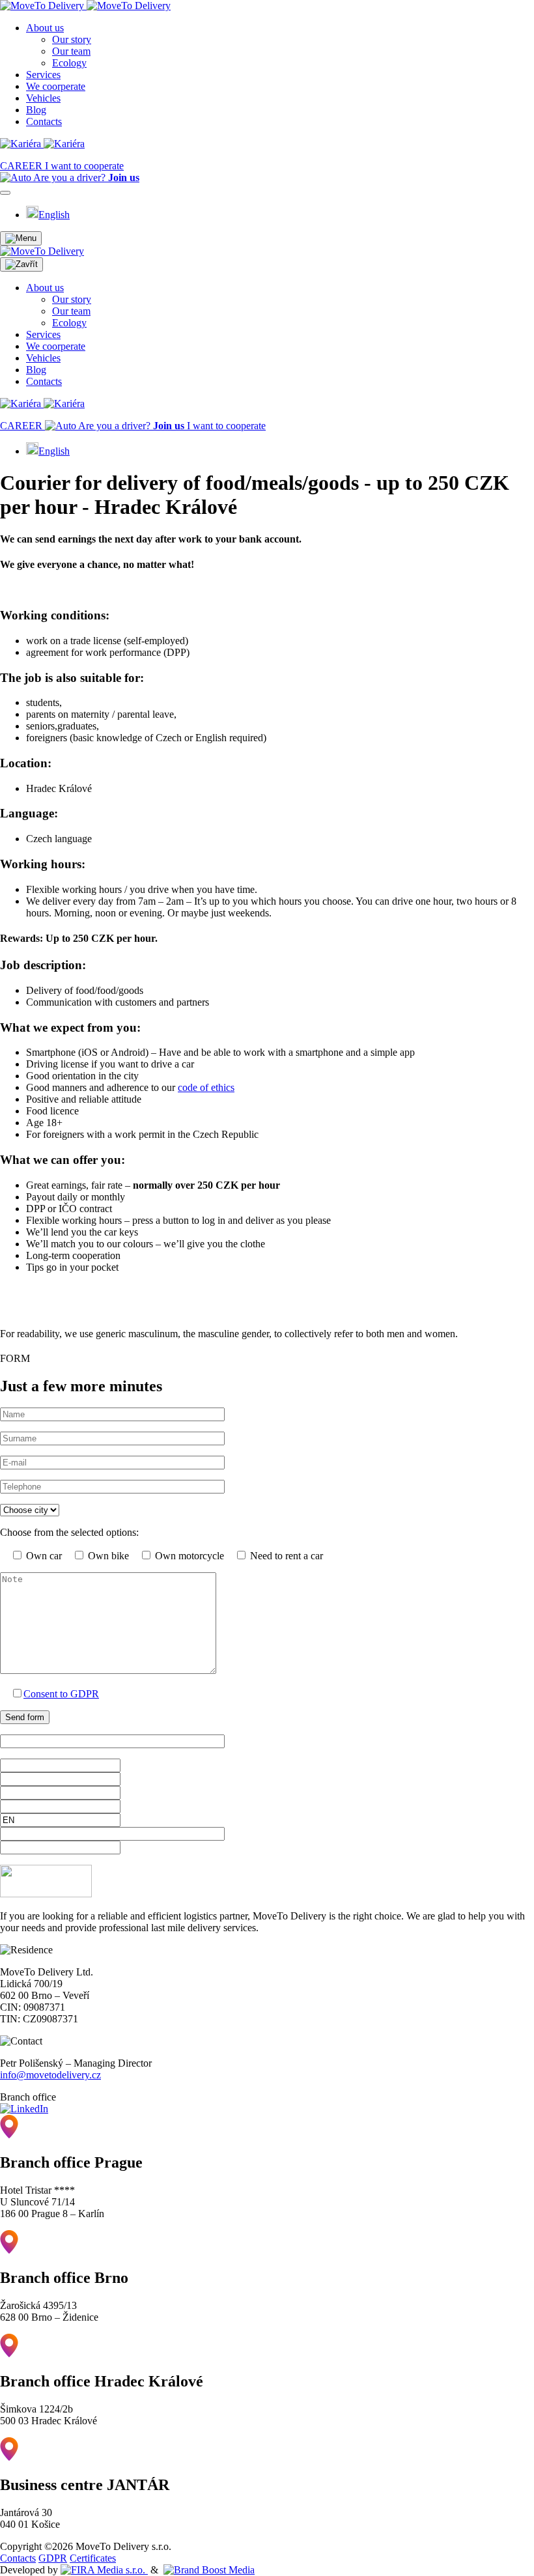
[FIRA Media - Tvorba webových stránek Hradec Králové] (104, 2570)
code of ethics (206, 1087)
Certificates (93, 2558)
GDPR (53, 2558)
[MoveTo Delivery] (85, 6)
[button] (21, 238)
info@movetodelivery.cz (50, 2075)
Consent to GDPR (61, 1694)
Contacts (18, 2558)
